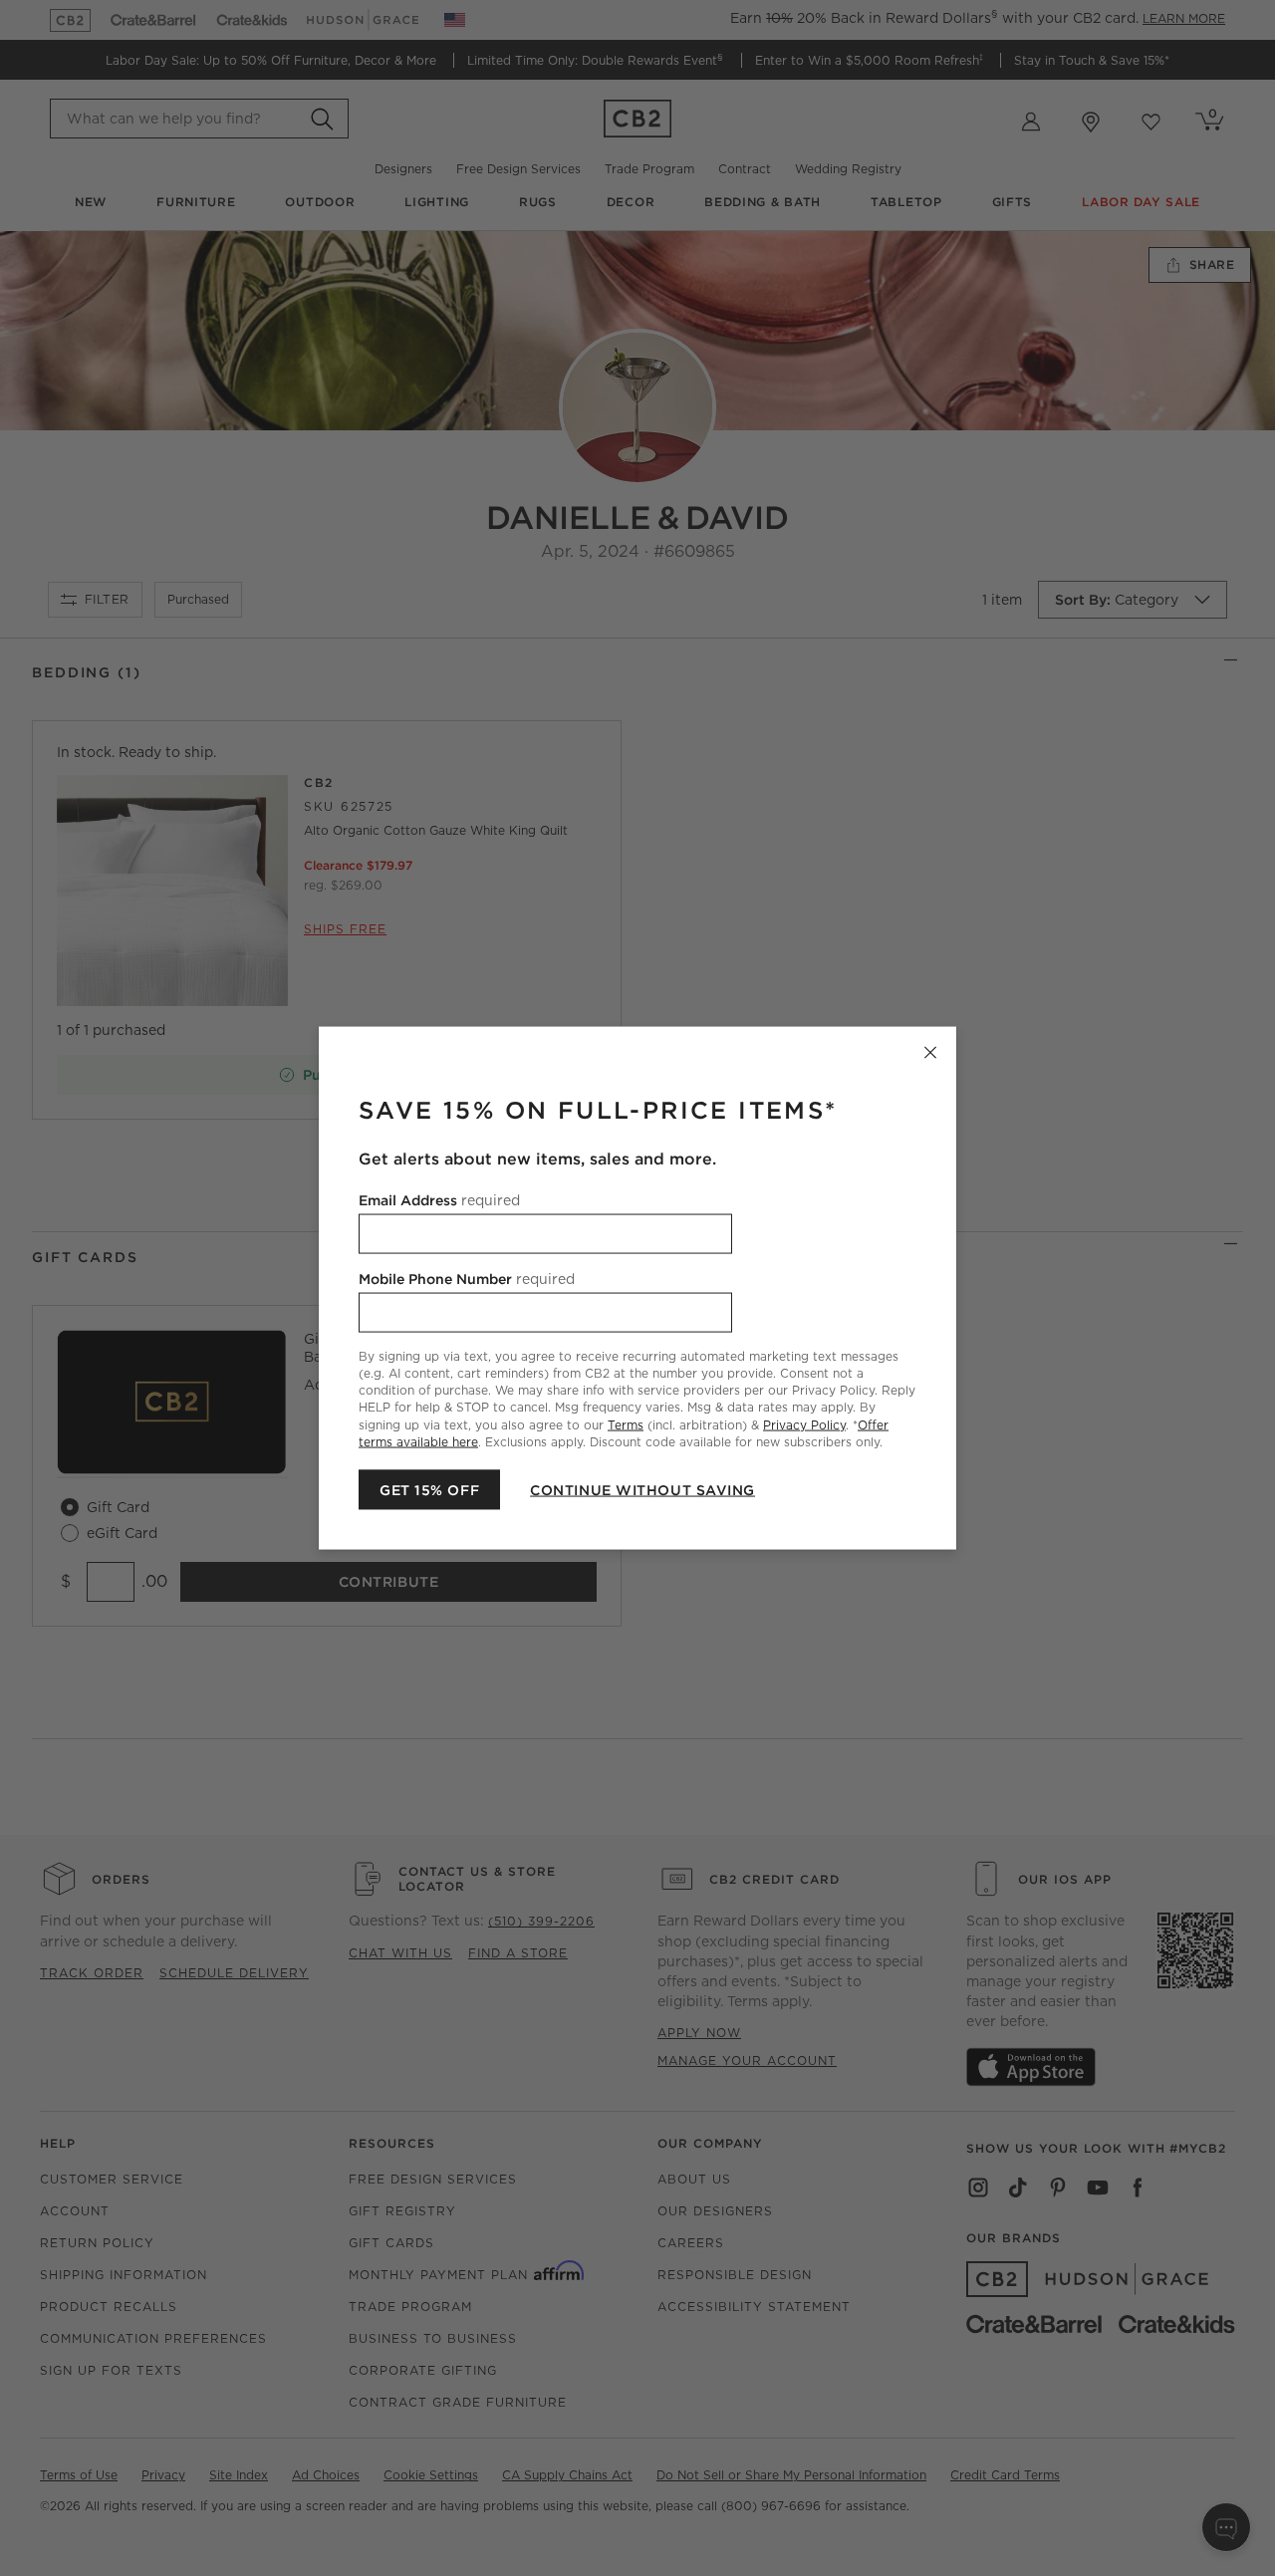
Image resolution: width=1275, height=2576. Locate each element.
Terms (626, 1424)
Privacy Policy (804, 1424)
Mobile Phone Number (467, 1279)
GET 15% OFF (429, 1489)
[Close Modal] (930, 1053)
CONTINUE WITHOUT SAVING (642, 1489)
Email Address (439, 1200)
